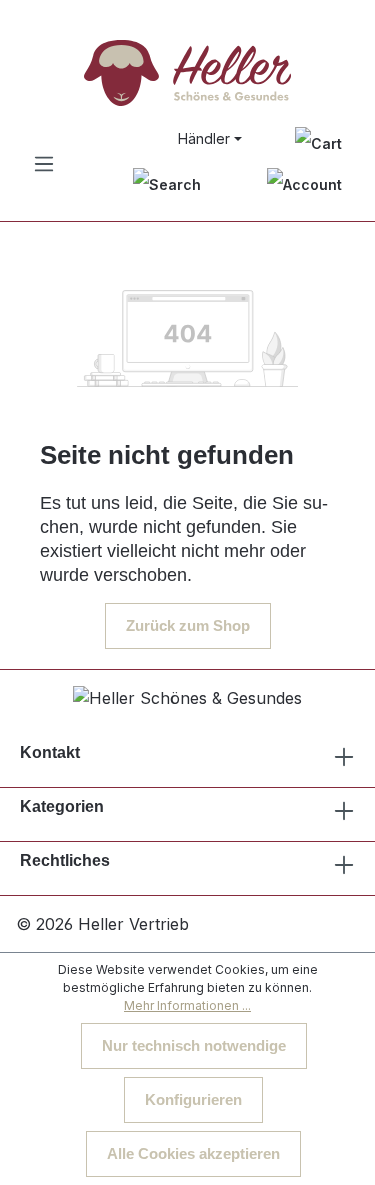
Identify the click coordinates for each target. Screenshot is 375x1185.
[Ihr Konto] (304, 184)
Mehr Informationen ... (187, 1005)
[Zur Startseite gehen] (187, 73)
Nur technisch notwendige (194, 1045)
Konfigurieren (193, 1099)
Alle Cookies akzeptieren (193, 1153)
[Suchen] (167, 184)
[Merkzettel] (318, 142)
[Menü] (44, 164)
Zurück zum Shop (188, 625)
